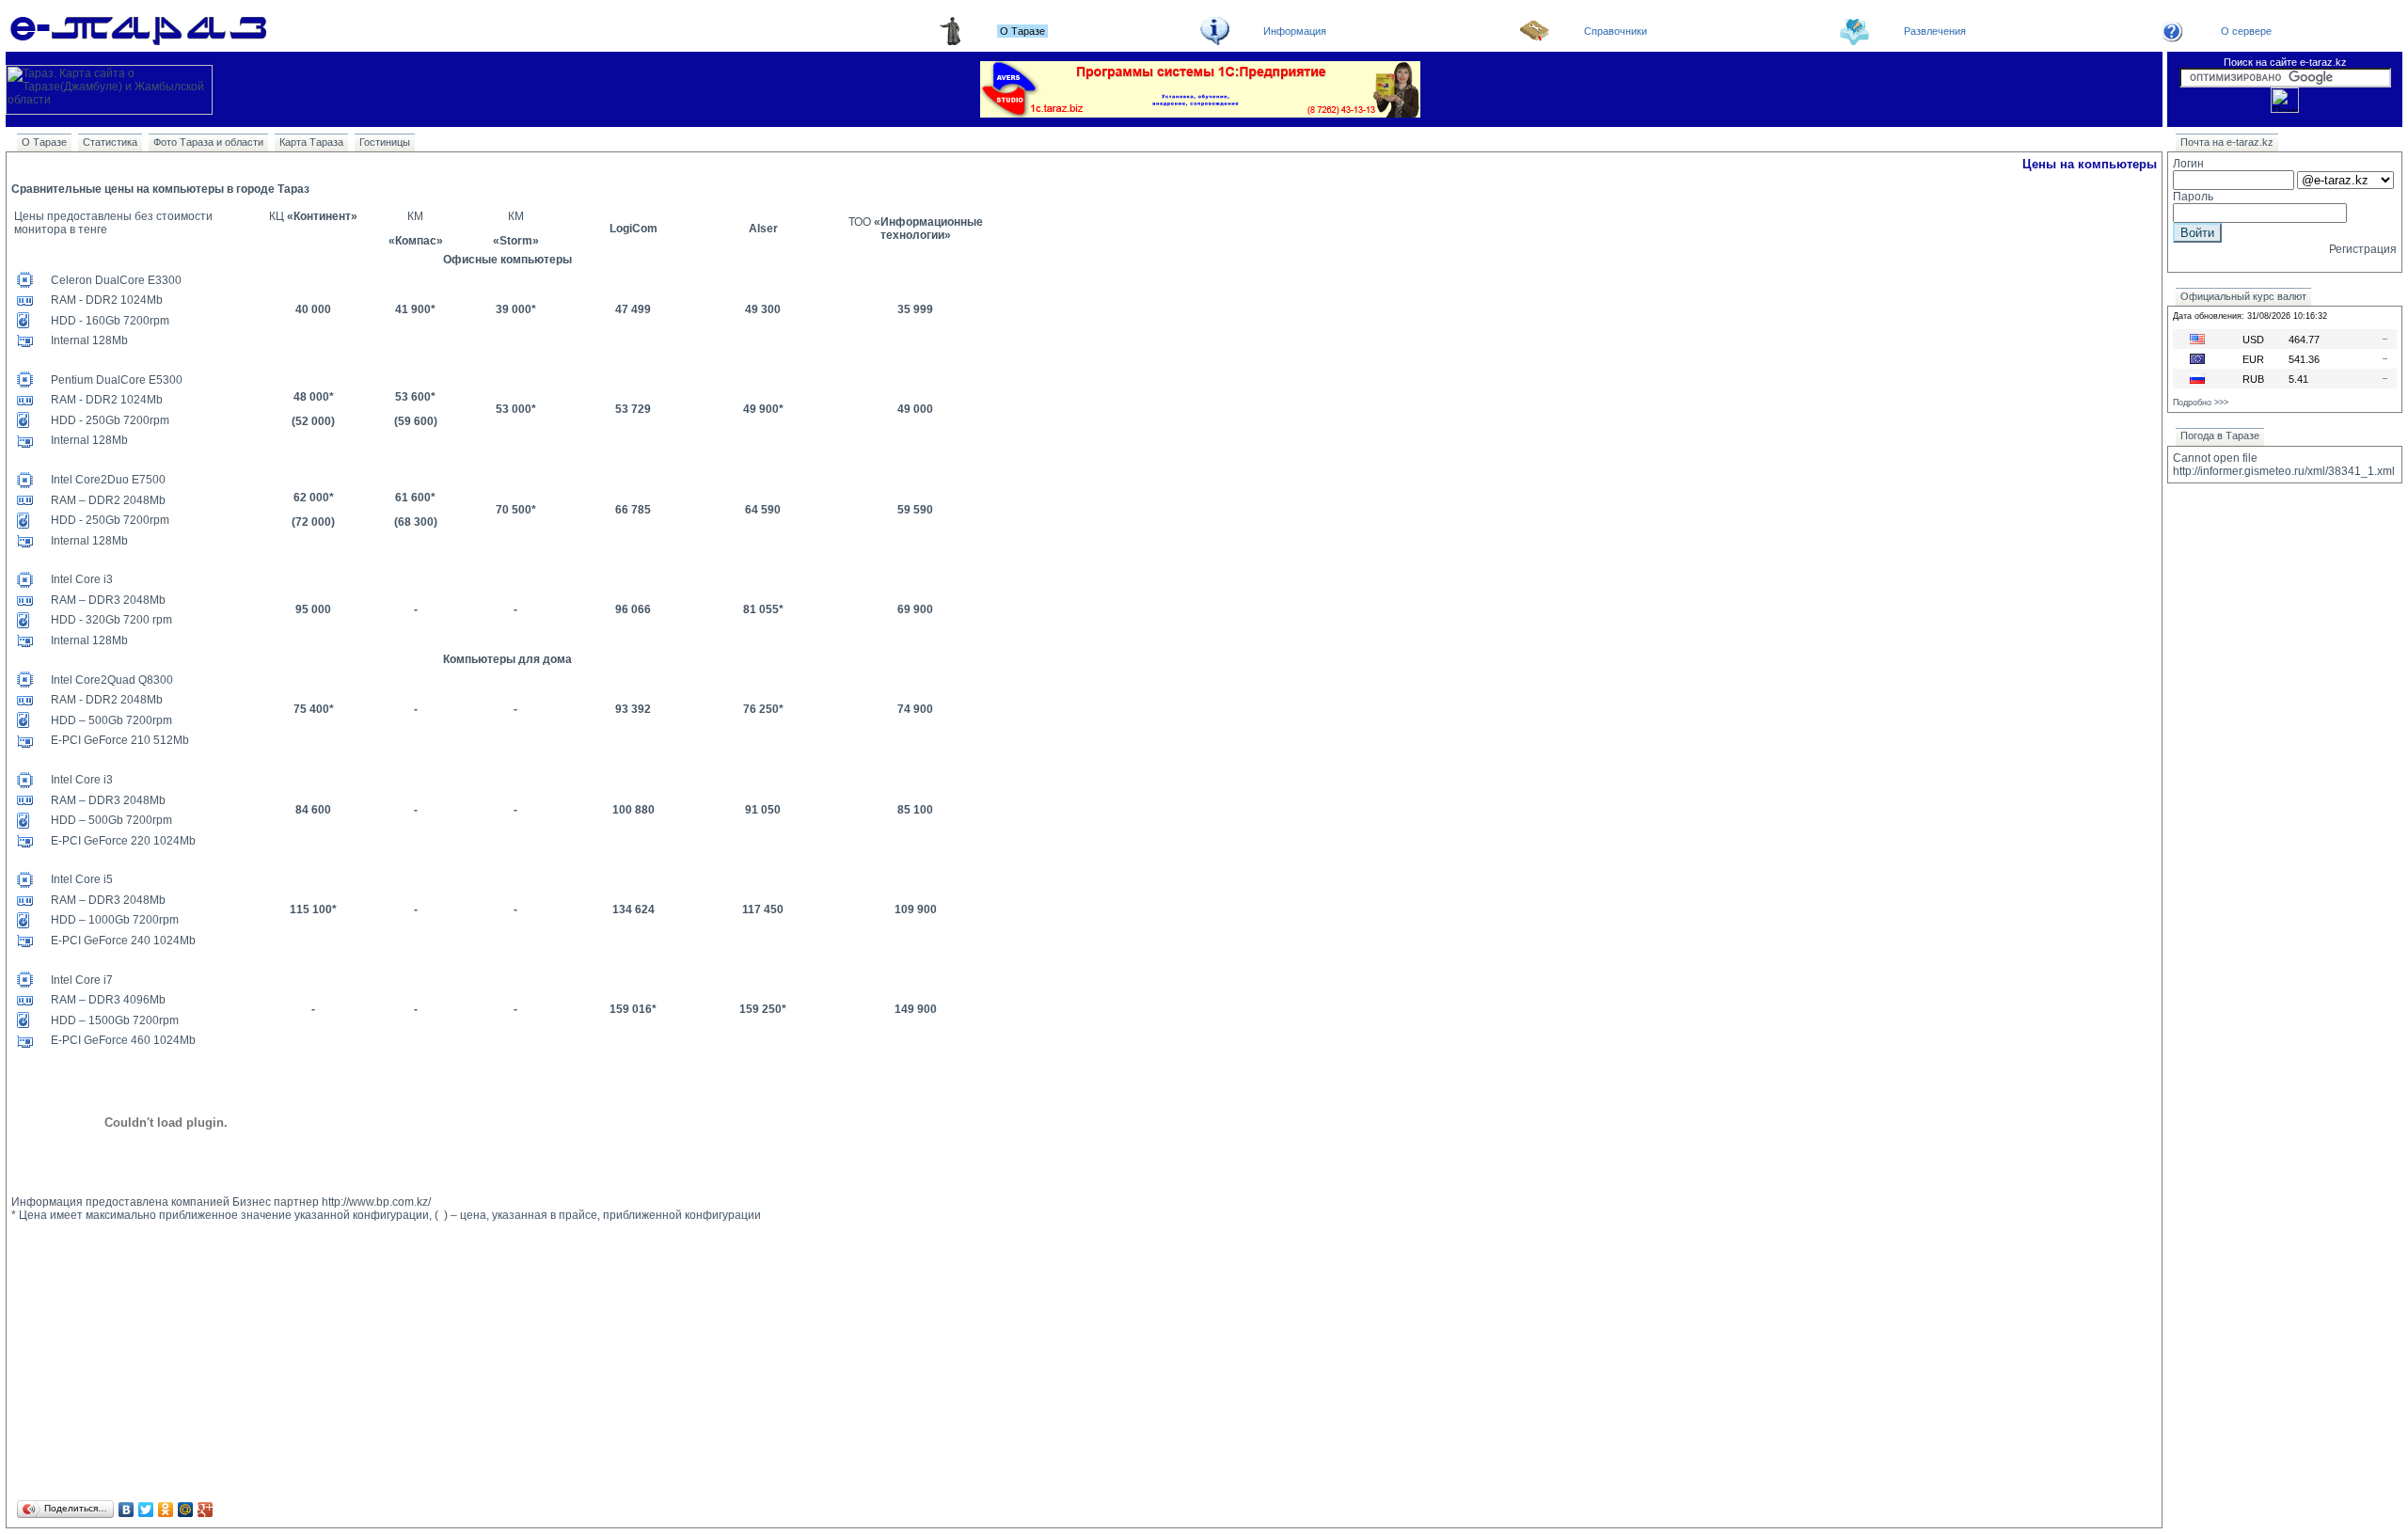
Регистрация (2363, 249)
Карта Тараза (311, 142)
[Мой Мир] (186, 1510)
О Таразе (44, 142)
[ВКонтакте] (127, 1510)
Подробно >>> (2201, 403)
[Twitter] (146, 1510)
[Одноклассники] (166, 1510)
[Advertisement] (576, 1365)
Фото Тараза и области (208, 142)
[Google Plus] (206, 1510)
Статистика (110, 142)
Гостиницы (385, 142)
